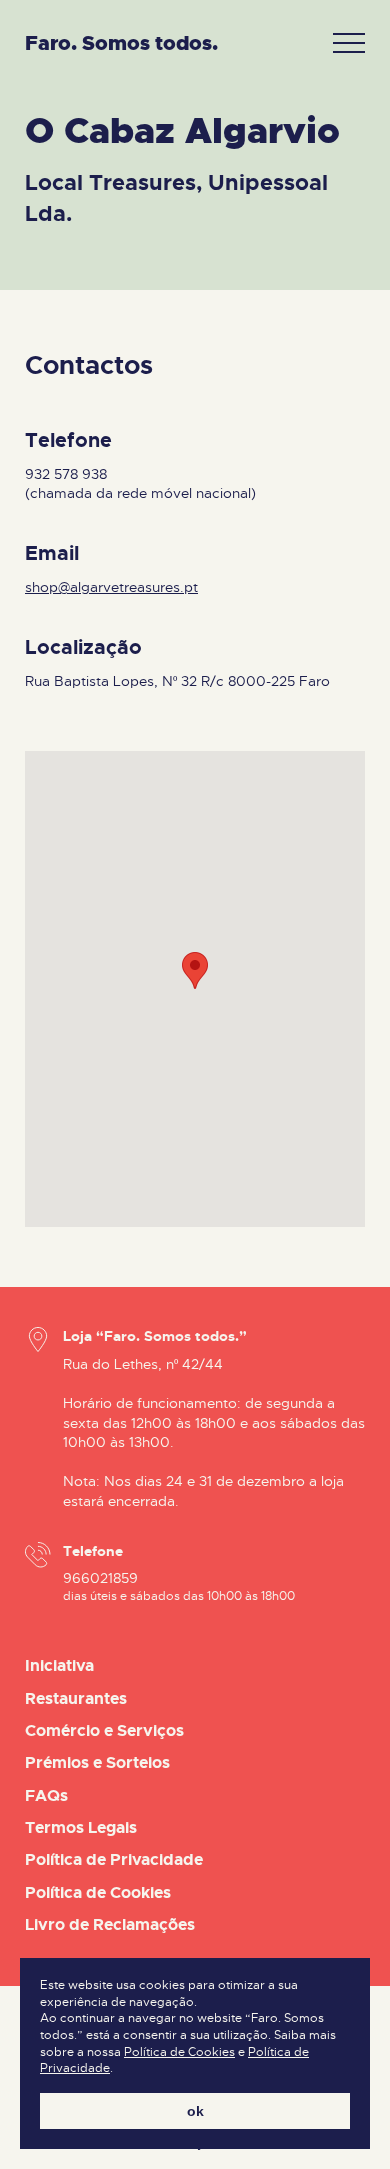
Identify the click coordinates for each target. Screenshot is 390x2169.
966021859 (100, 1578)
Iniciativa (59, 1665)
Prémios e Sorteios (97, 1762)
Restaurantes (76, 1698)
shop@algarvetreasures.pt (111, 587)
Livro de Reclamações (110, 1924)
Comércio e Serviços (104, 1730)
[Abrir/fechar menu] (349, 43)
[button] (195, 970)
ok (195, 2111)
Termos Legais (81, 1827)
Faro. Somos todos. (121, 43)
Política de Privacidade (114, 1859)
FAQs (46, 1795)
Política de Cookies (179, 2052)
